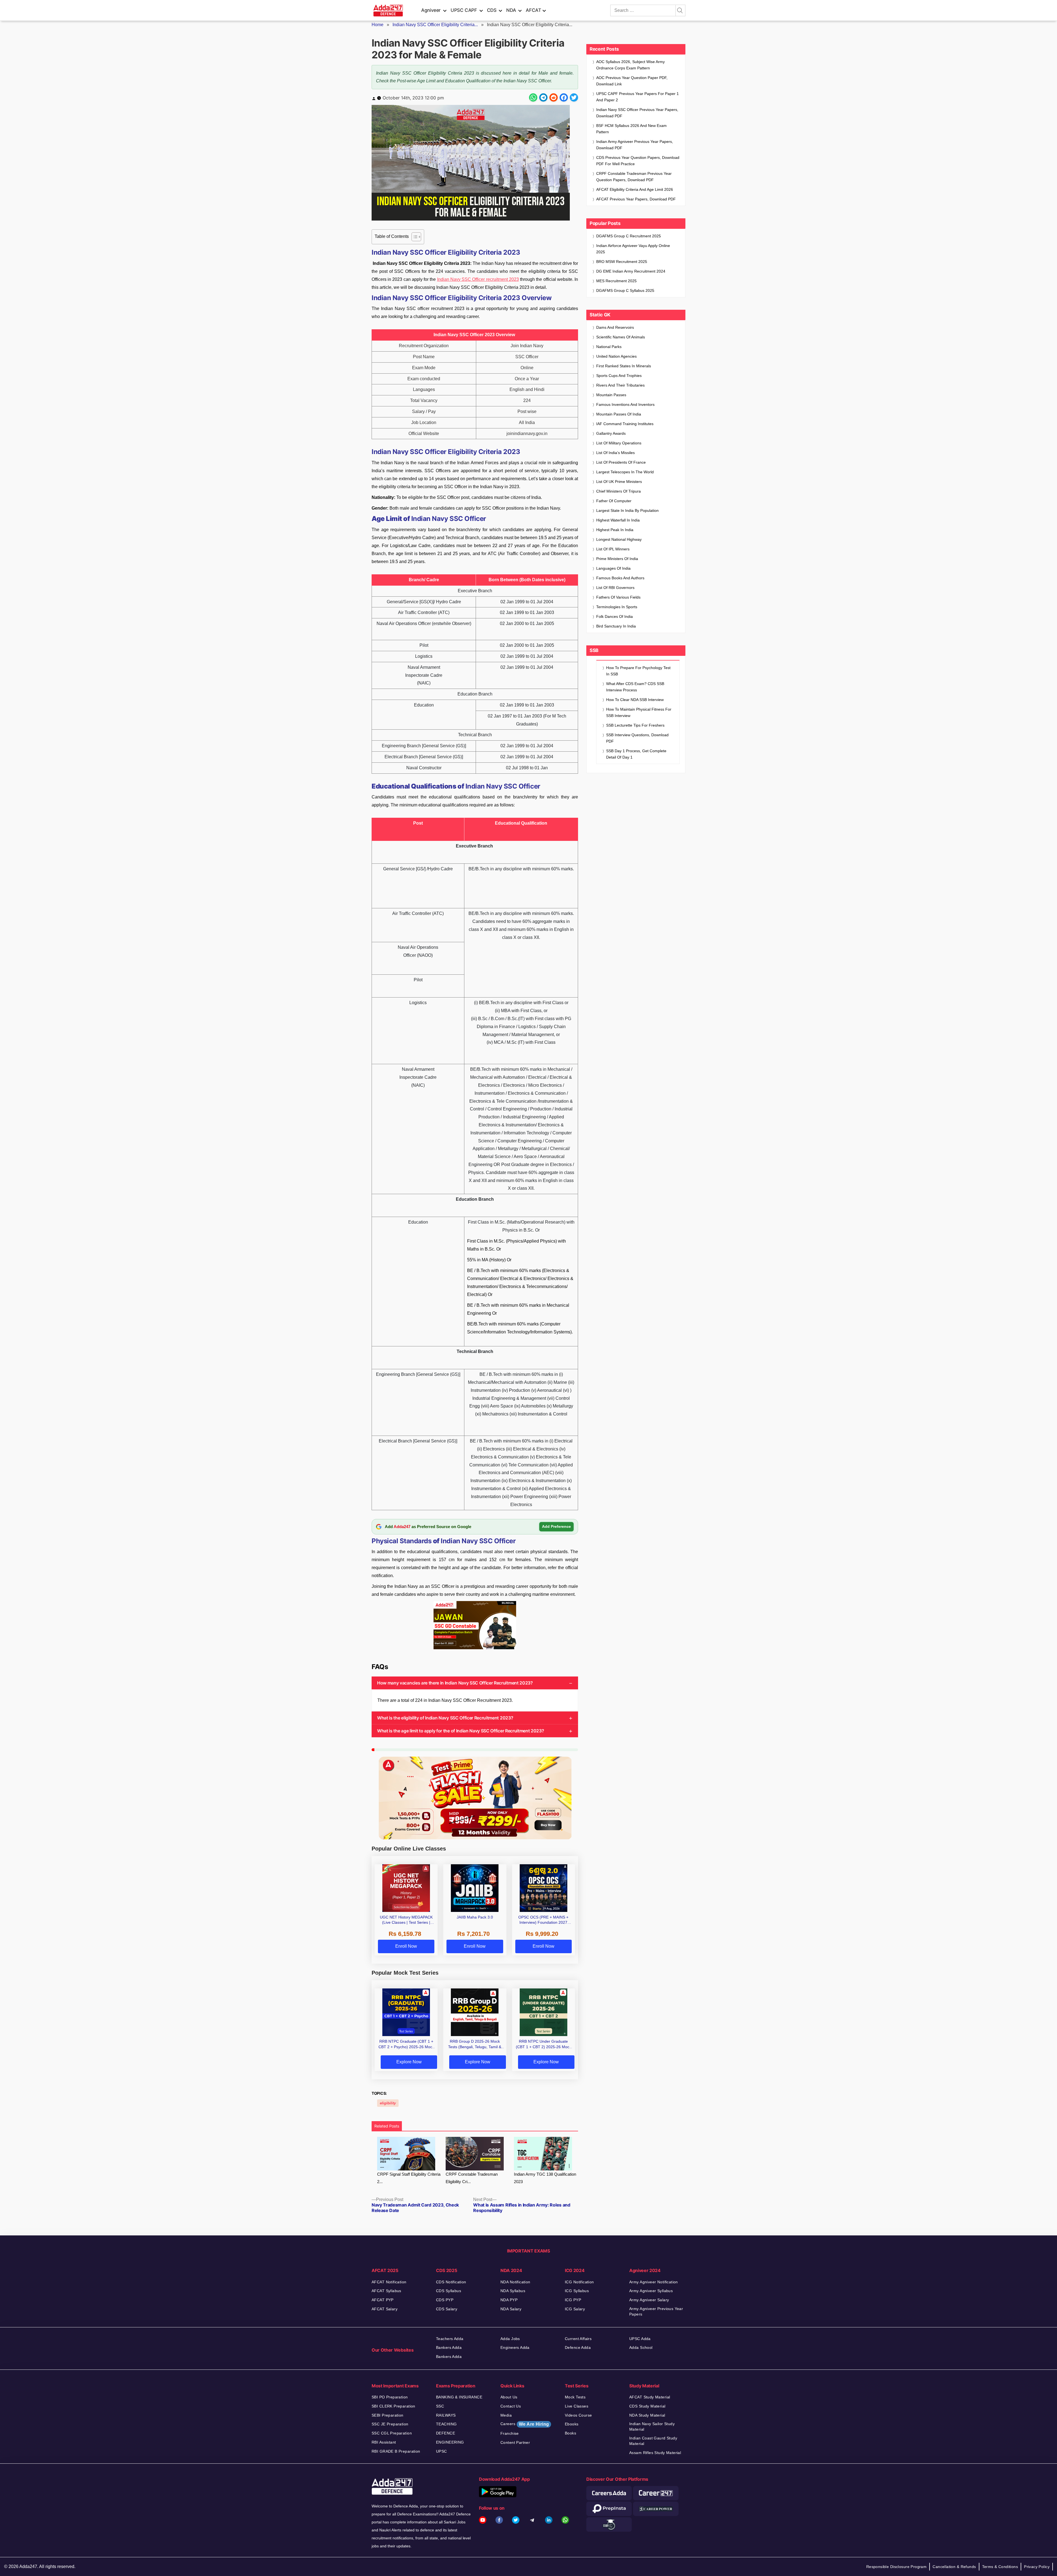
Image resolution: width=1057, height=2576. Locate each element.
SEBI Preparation (388, 2415)
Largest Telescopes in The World (625, 472)
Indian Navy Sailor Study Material (652, 2426)
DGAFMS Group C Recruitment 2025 (629, 236)
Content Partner (515, 2442)
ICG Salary (575, 2309)
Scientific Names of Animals (621, 337)
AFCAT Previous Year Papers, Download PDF (636, 199)
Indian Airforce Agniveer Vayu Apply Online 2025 (633, 249)
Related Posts (387, 2126)
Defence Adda (578, 2347)
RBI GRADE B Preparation (396, 2451)
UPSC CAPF (464, 10)
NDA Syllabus (513, 2291)
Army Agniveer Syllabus (651, 2291)
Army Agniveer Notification (654, 2282)
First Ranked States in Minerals (624, 366)
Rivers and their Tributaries (620, 385)
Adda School (641, 2347)
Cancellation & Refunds (954, 2567)
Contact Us (511, 2406)
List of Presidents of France (621, 462)
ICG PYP (573, 2300)
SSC (440, 2406)
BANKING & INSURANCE (459, 2397)
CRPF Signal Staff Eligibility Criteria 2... (409, 2178)
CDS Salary (447, 2309)
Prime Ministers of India (617, 559)
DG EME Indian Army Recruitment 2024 (631, 271)
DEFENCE (446, 2433)
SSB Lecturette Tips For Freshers (635, 725)
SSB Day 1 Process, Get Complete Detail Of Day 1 (636, 754)
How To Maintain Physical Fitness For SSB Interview (639, 712)
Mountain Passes (611, 395)
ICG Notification (579, 2282)
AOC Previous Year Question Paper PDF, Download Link (632, 81)
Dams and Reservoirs (615, 327)
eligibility (388, 2103)
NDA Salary (511, 2309)
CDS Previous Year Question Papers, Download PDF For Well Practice (638, 161)
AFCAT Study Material (650, 2397)
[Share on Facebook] (564, 97)
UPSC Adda (640, 2339)
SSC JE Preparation (390, 2424)
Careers (525, 2424)
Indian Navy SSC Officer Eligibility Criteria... (435, 25)
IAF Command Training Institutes (625, 424)
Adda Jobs (510, 2339)
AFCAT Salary (385, 2309)
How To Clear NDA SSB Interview (635, 700)
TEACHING (446, 2424)
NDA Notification (515, 2282)
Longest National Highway (619, 539)
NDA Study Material (647, 2415)
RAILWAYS (446, 2415)
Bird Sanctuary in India (616, 626)
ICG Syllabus (577, 2291)
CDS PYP (445, 2300)
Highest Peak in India (615, 530)
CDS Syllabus (449, 2291)
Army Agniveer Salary (649, 2300)
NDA (511, 10)
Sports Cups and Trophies (619, 376)
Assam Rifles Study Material (655, 2453)
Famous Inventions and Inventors (625, 404)
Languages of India (613, 568)
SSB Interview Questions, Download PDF (637, 738)
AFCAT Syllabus (386, 2291)
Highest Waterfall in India (618, 520)
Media (506, 2415)
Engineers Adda (515, 2347)
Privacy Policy (1037, 2567)
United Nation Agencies (616, 356)
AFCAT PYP (383, 2300)
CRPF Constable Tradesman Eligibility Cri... (472, 2178)
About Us (509, 2397)
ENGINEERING (450, 2442)
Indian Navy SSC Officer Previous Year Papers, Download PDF (637, 113)
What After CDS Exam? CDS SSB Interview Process (635, 687)
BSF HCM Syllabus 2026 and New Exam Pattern (631, 129)
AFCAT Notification (389, 2282)
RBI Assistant (384, 2442)
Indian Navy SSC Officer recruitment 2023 (478, 279)
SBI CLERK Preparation (393, 2406)
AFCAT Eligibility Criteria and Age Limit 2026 (635, 189)
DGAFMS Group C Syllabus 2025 (625, 290)
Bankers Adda (449, 2347)
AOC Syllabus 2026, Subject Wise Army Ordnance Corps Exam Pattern (630, 65)
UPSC (442, 2451)
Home (378, 25)
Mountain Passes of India (619, 414)
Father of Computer (614, 501)
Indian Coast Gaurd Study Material (653, 2441)
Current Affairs (578, 2339)
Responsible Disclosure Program (897, 2567)
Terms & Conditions (1000, 2567)
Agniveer (431, 10)
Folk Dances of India (615, 616)
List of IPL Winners (613, 549)
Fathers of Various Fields (618, 597)
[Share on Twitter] (574, 97)
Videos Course (578, 2415)
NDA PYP (509, 2300)
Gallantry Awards (611, 433)
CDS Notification (451, 2282)
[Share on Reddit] (554, 97)
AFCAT (533, 10)
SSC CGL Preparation (392, 2433)
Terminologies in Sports (617, 607)
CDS (492, 10)
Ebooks (572, 2424)
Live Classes (577, 2406)
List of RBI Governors (615, 588)
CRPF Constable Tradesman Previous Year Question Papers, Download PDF (634, 177)
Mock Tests (575, 2397)
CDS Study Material (647, 2406)
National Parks (609, 347)
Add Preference (556, 1526)
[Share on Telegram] (543, 97)
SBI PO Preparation (390, 2397)
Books (570, 2433)
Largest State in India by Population (627, 510)
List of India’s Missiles (615, 453)
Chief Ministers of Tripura (619, 491)
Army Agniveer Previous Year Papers (656, 2311)
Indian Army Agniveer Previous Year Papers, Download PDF (635, 145)
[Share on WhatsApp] (533, 97)
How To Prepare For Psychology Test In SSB (638, 671)
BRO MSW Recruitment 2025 (622, 262)
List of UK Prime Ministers (619, 482)
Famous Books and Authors (620, 578)
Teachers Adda (450, 2339)
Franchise (510, 2433)
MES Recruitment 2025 (616, 281)
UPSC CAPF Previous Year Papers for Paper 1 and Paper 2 (638, 97)
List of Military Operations (619, 443)
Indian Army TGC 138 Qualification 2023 (545, 2178)
